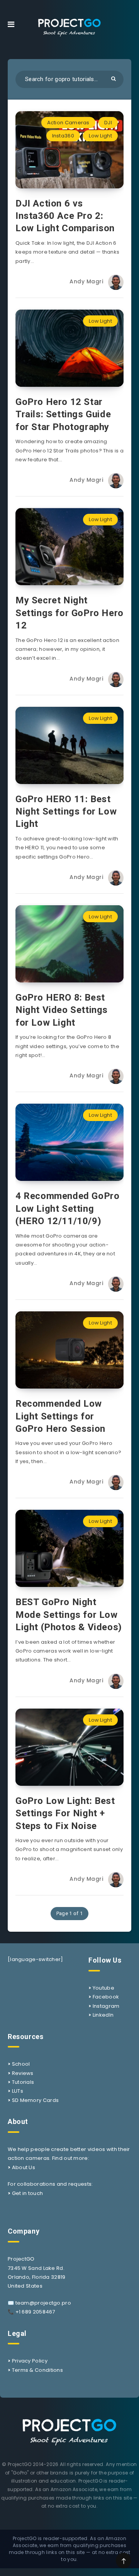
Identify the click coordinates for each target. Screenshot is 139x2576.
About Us (24, 2167)
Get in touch (28, 2193)
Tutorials (23, 2082)
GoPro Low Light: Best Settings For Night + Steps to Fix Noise (65, 1813)
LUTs (18, 2091)
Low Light (100, 136)
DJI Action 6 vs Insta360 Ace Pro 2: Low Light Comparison (65, 216)
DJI (108, 123)
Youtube (103, 1988)
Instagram (106, 2006)
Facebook (106, 1997)
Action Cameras (68, 123)
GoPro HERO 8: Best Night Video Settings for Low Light (62, 1010)
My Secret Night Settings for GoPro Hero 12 (69, 613)
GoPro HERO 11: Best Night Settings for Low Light (66, 812)
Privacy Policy (30, 2361)
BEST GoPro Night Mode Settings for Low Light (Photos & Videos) (69, 1615)
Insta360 (63, 136)
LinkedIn (103, 2015)
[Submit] (114, 79)
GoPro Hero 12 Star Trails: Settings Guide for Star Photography (63, 414)
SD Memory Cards (36, 2100)
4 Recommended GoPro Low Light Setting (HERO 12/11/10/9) (67, 1208)
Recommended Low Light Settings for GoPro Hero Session (60, 1416)
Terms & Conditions (37, 2370)
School (21, 2064)
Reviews (23, 2073)
